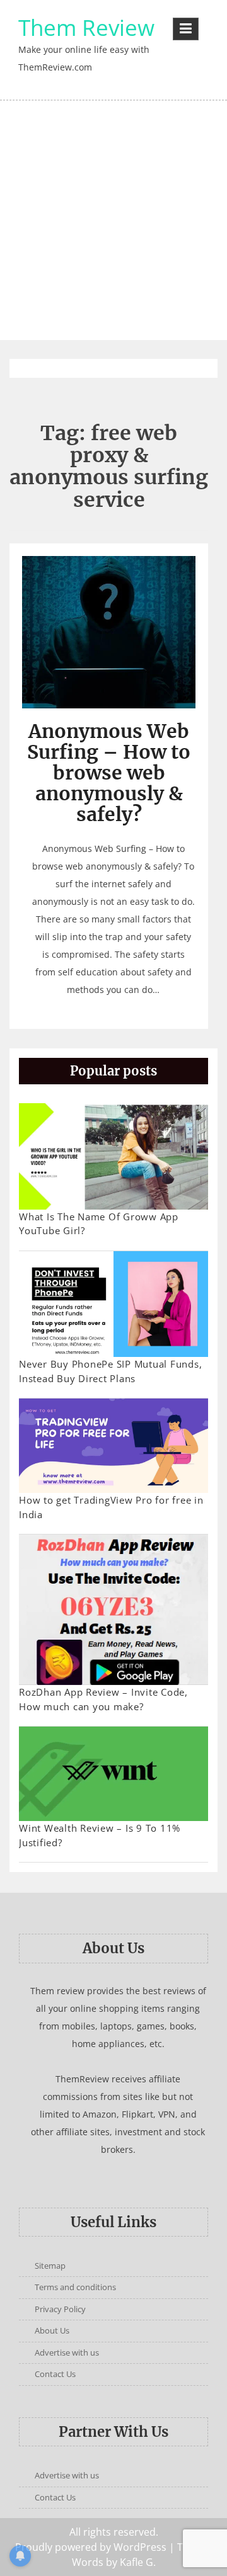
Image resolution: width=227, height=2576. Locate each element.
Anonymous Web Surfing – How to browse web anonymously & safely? (109, 773)
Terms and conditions (75, 2287)
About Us (52, 2330)
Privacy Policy (60, 2309)
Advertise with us (67, 2352)
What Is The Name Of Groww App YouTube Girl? (99, 1224)
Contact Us (55, 2374)
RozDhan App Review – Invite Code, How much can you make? (103, 1699)
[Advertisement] (113, 220)
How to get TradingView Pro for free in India (111, 1507)
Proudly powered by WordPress (91, 2547)
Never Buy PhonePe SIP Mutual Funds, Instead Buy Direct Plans (110, 1371)
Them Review (86, 27)
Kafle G (137, 2562)
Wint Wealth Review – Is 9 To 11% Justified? (100, 1835)
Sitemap (50, 2266)
